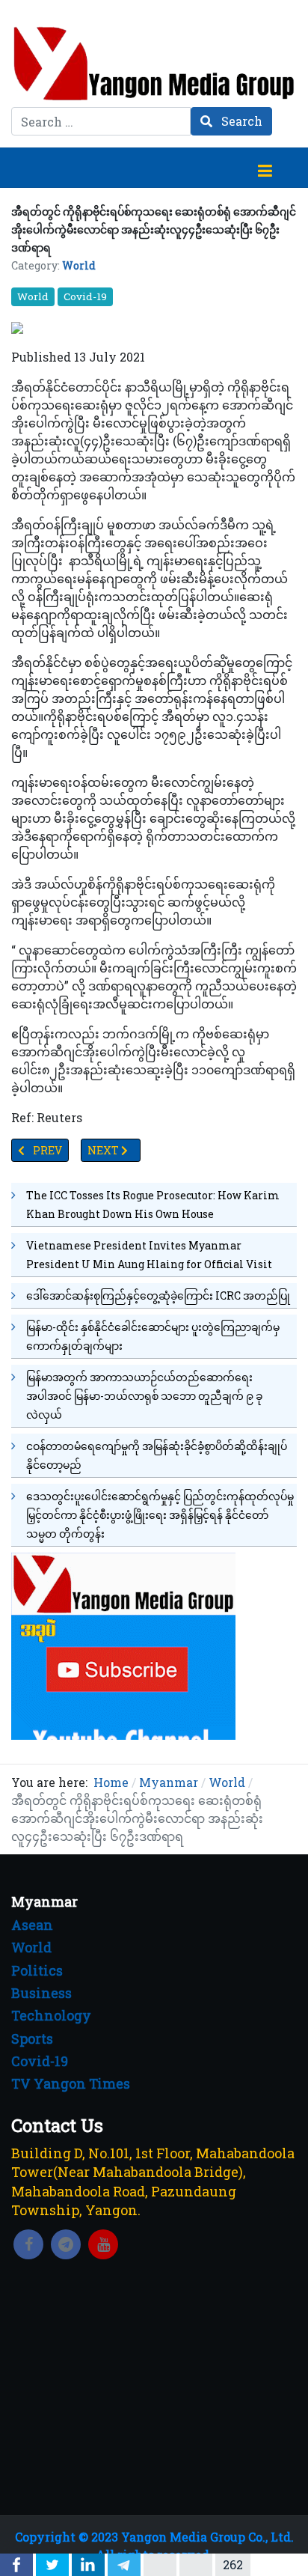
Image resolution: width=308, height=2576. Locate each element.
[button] (265, 168)
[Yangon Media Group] (154, 63)
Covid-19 (85, 296)
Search (240, 121)
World (79, 265)
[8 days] (123, 1645)
